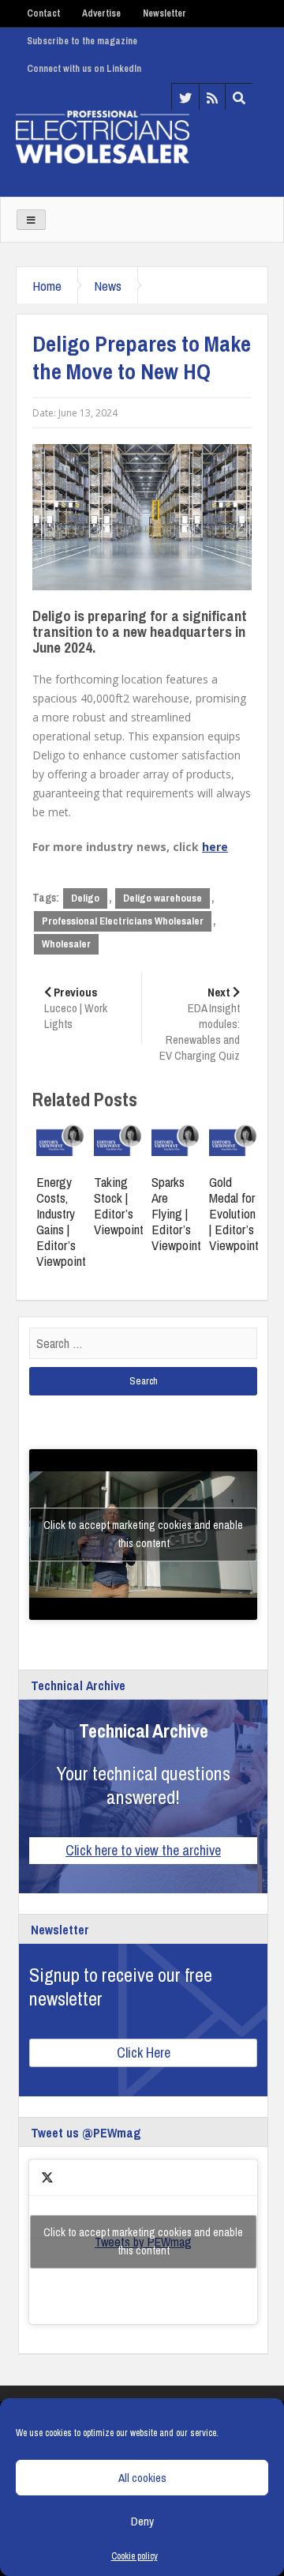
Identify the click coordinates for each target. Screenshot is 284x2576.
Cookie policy (135, 2556)
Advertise (101, 13)
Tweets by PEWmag (143, 2241)
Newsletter (164, 13)
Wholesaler (66, 944)
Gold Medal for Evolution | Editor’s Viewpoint (234, 1213)
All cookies (142, 2478)
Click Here (144, 2053)
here (215, 847)
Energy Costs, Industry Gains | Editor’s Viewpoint (61, 1221)
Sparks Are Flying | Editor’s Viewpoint (176, 1213)
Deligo (85, 898)
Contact (43, 13)
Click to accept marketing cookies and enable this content (143, 1534)
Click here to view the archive (143, 1850)
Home (47, 286)
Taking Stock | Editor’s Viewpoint (119, 1205)
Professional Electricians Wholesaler (123, 921)
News (108, 286)
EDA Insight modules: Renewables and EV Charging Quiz (200, 1024)
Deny (142, 2521)
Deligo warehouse (163, 898)
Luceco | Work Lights (76, 1008)
